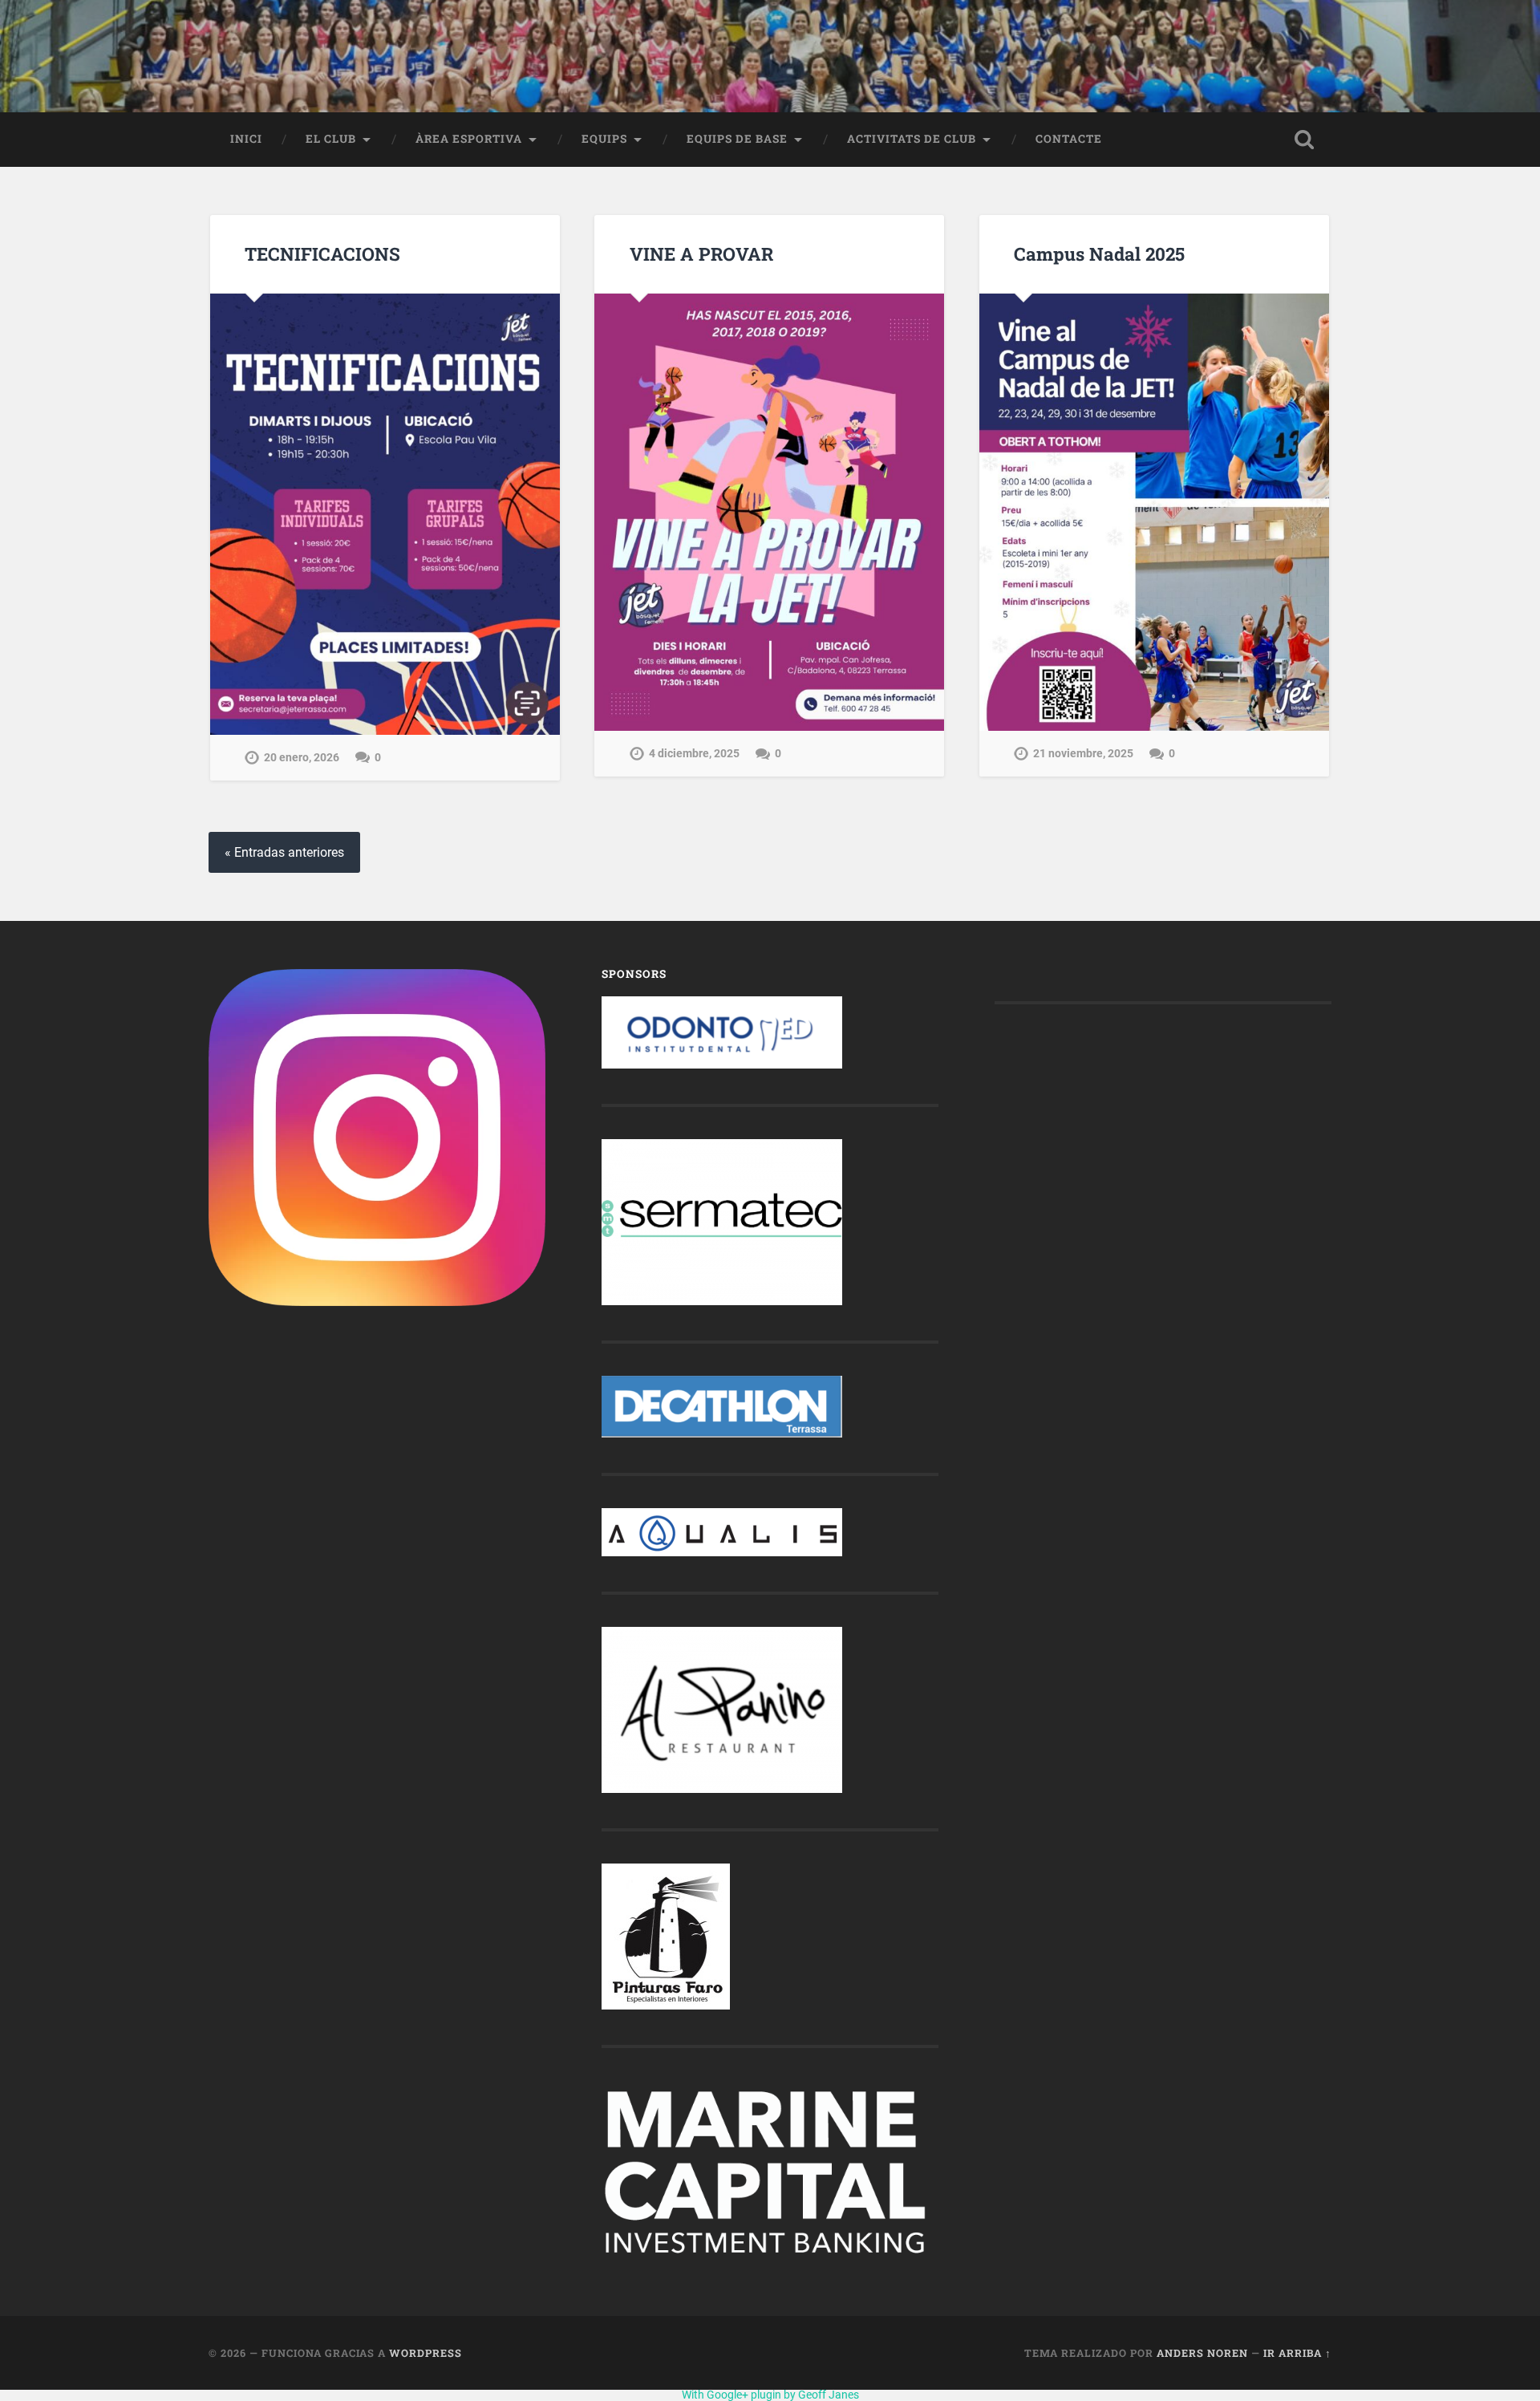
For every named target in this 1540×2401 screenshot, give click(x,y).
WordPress (426, 2353)
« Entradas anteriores (284, 852)
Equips (604, 139)
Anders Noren (1202, 2353)
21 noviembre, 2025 (1083, 754)
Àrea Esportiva (469, 139)
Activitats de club (912, 139)
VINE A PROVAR (701, 253)
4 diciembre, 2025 (694, 754)
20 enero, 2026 (302, 758)
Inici (246, 139)
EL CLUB (331, 139)
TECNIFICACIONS (322, 253)
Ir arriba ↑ (1297, 2353)
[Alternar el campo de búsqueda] (1304, 140)
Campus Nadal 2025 (1099, 253)
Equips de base (737, 139)
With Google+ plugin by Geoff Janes (770, 2395)
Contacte (1069, 139)
